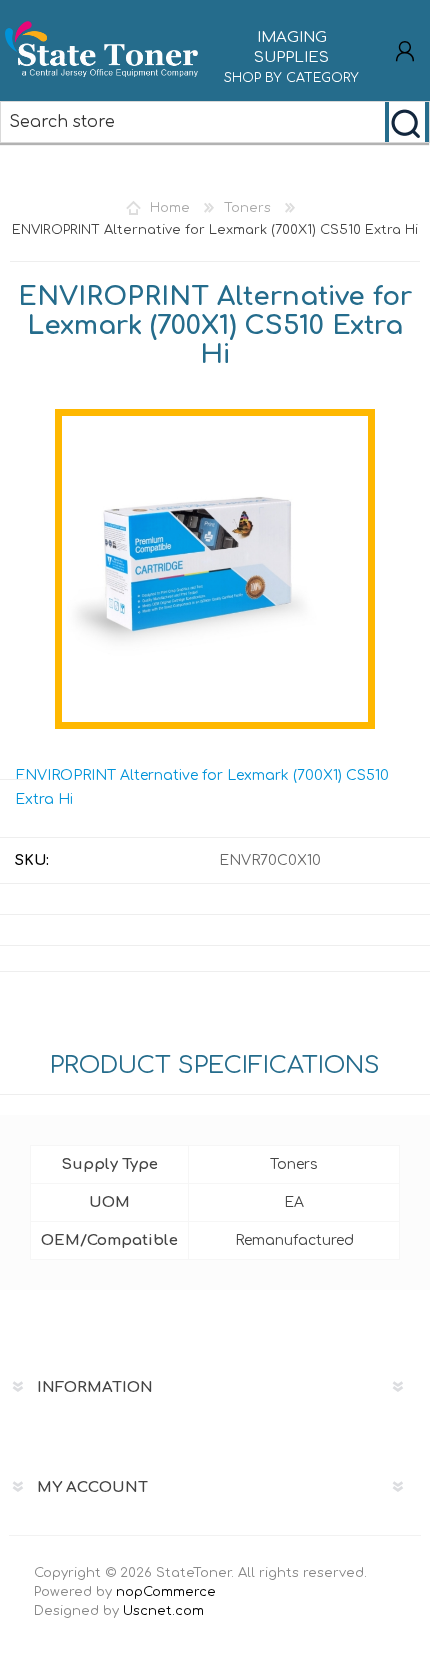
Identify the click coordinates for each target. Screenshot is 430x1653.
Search (407, 122)
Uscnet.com (163, 1611)
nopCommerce (166, 1592)
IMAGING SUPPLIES (291, 57)
